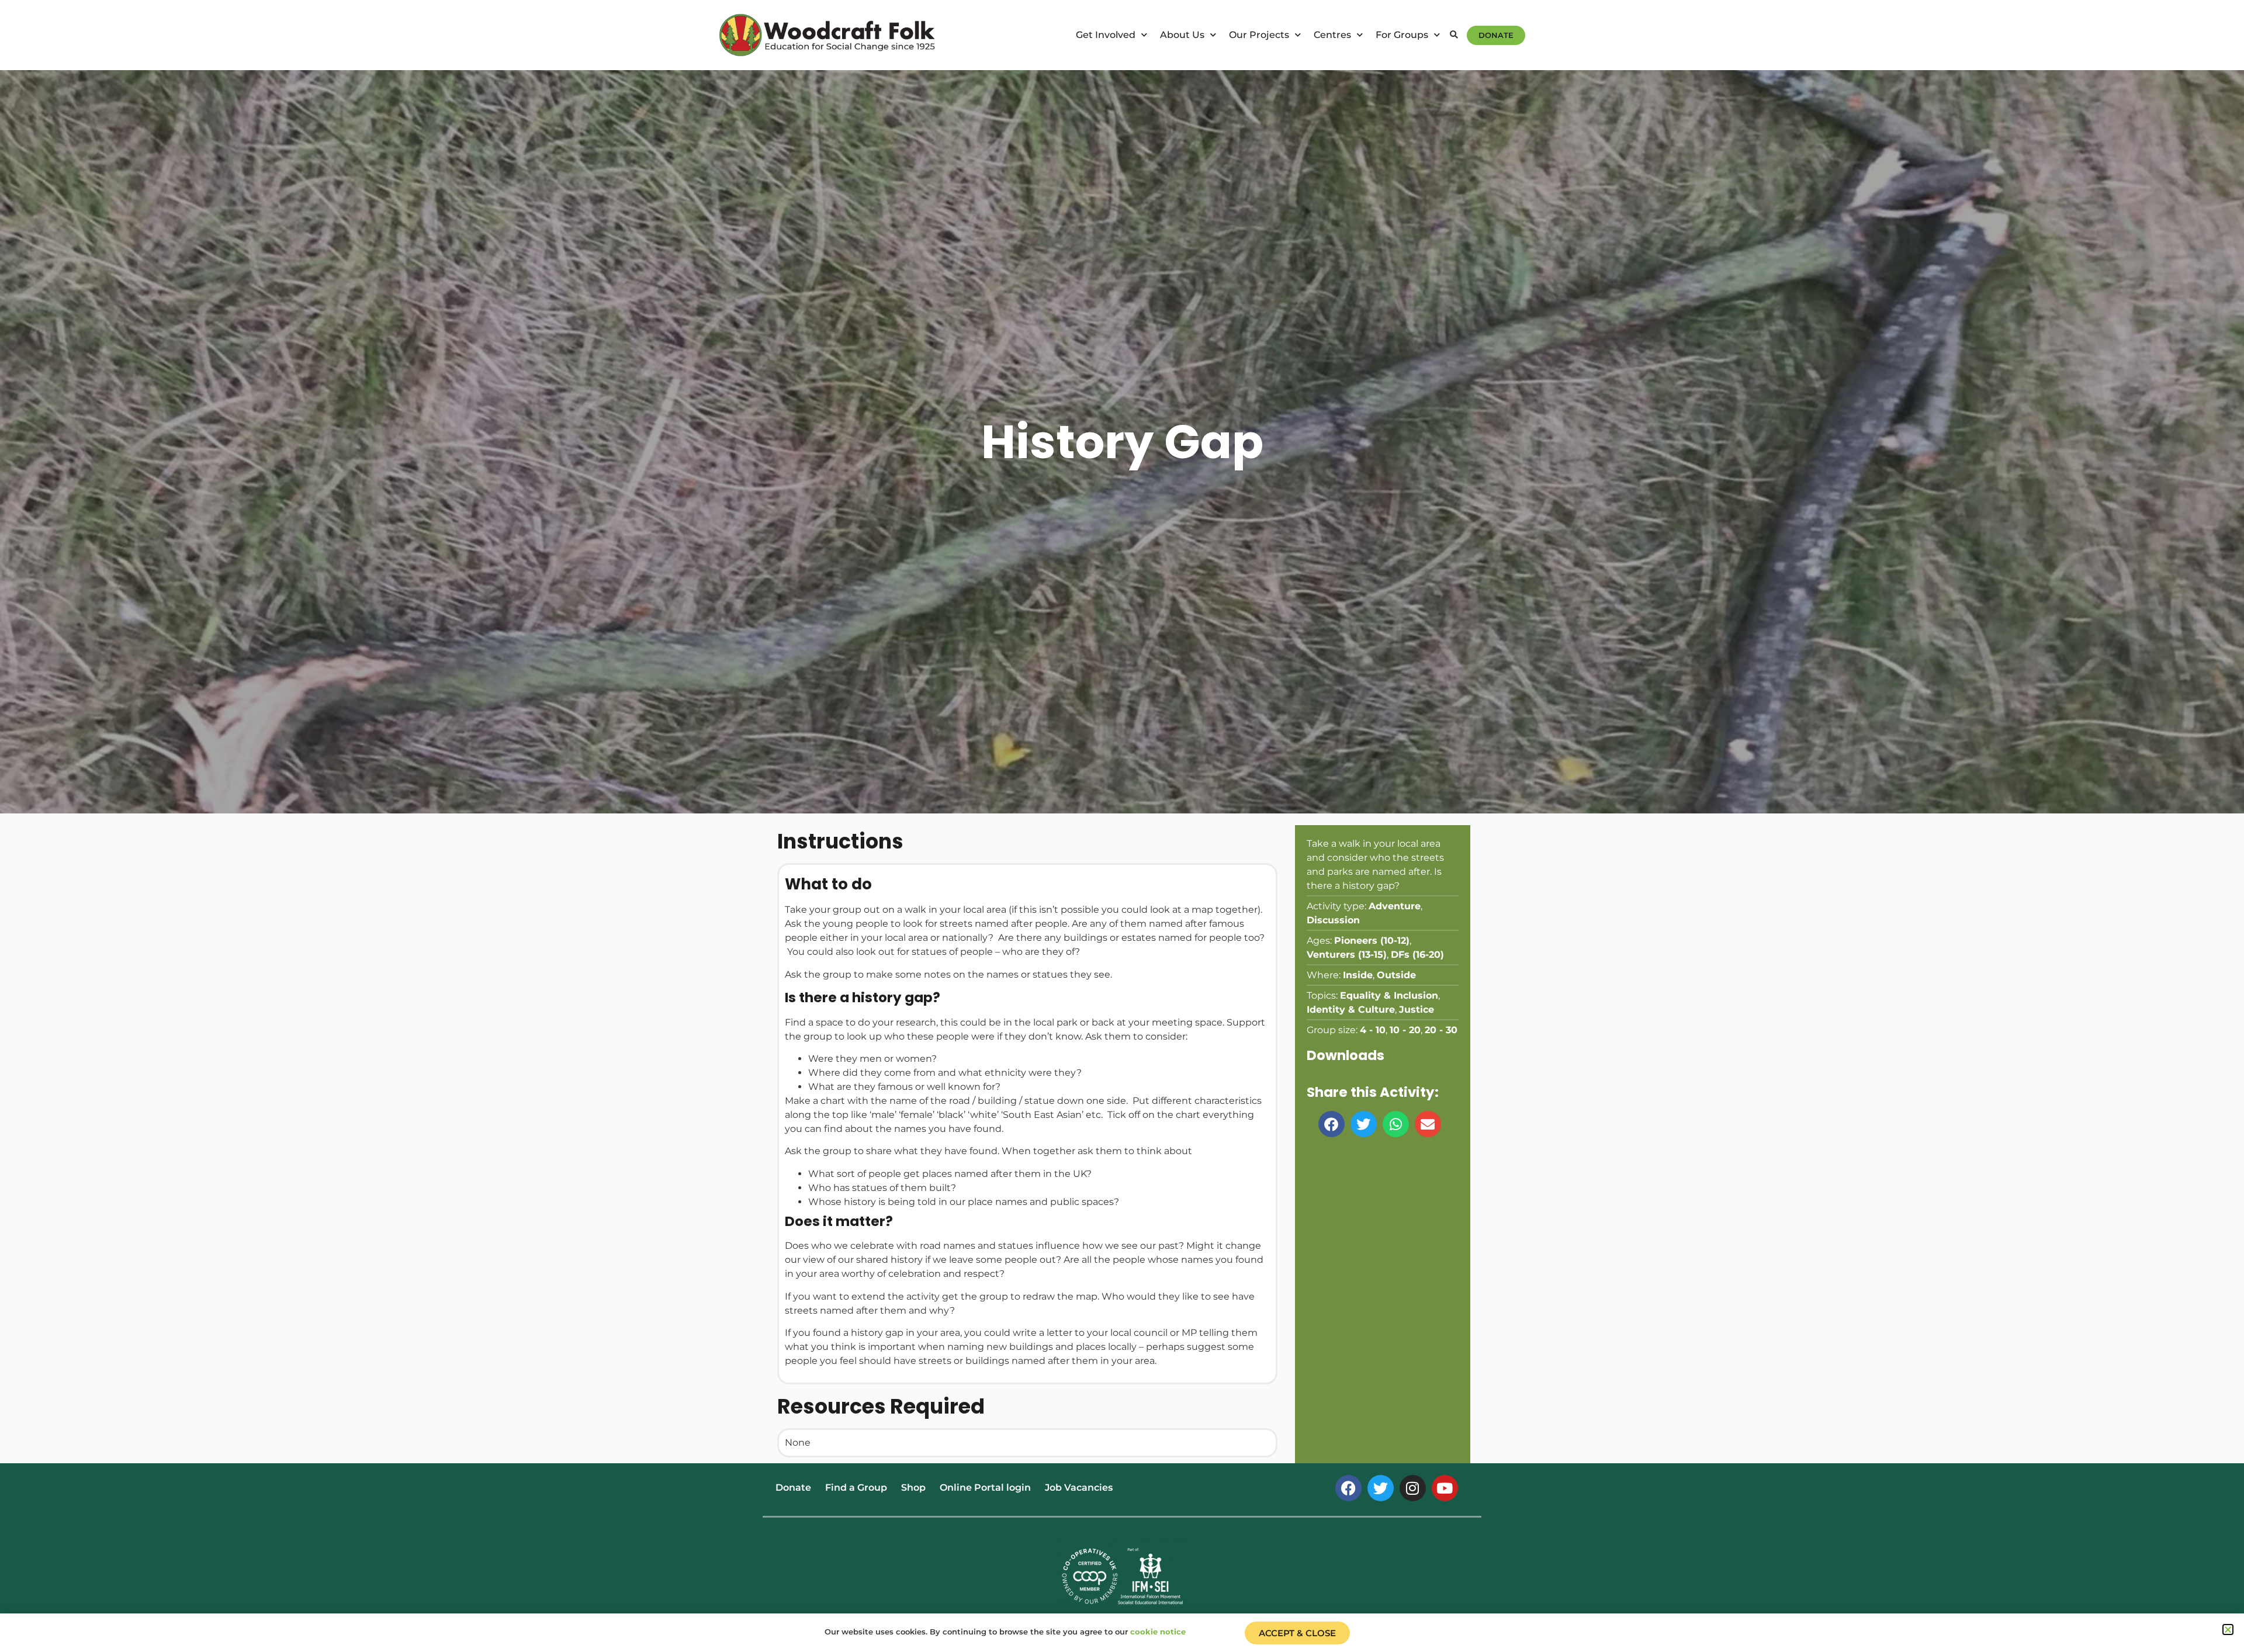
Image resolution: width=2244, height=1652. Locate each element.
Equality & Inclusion (1389, 995)
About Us (1182, 35)
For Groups (1402, 35)
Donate (793, 1488)
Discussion (1333, 920)
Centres (1332, 35)
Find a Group (856, 1488)
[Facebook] (1348, 1488)
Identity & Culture (1351, 1009)
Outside (1396, 975)
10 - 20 (1405, 1030)
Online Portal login (985, 1488)
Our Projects (1259, 35)
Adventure (1395, 906)
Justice (1417, 1009)
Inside (1358, 975)
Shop (913, 1488)
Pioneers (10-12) (1372, 941)
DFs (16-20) (1417, 955)
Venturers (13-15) (1347, 955)
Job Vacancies (1079, 1488)
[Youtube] (1445, 1488)
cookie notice (1158, 1632)
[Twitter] (1381, 1488)
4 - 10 (1373, 1030)
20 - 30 (1441, 1030)
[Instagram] (1413, 1488)
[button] (1454, 35)
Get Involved (1106, 35)
